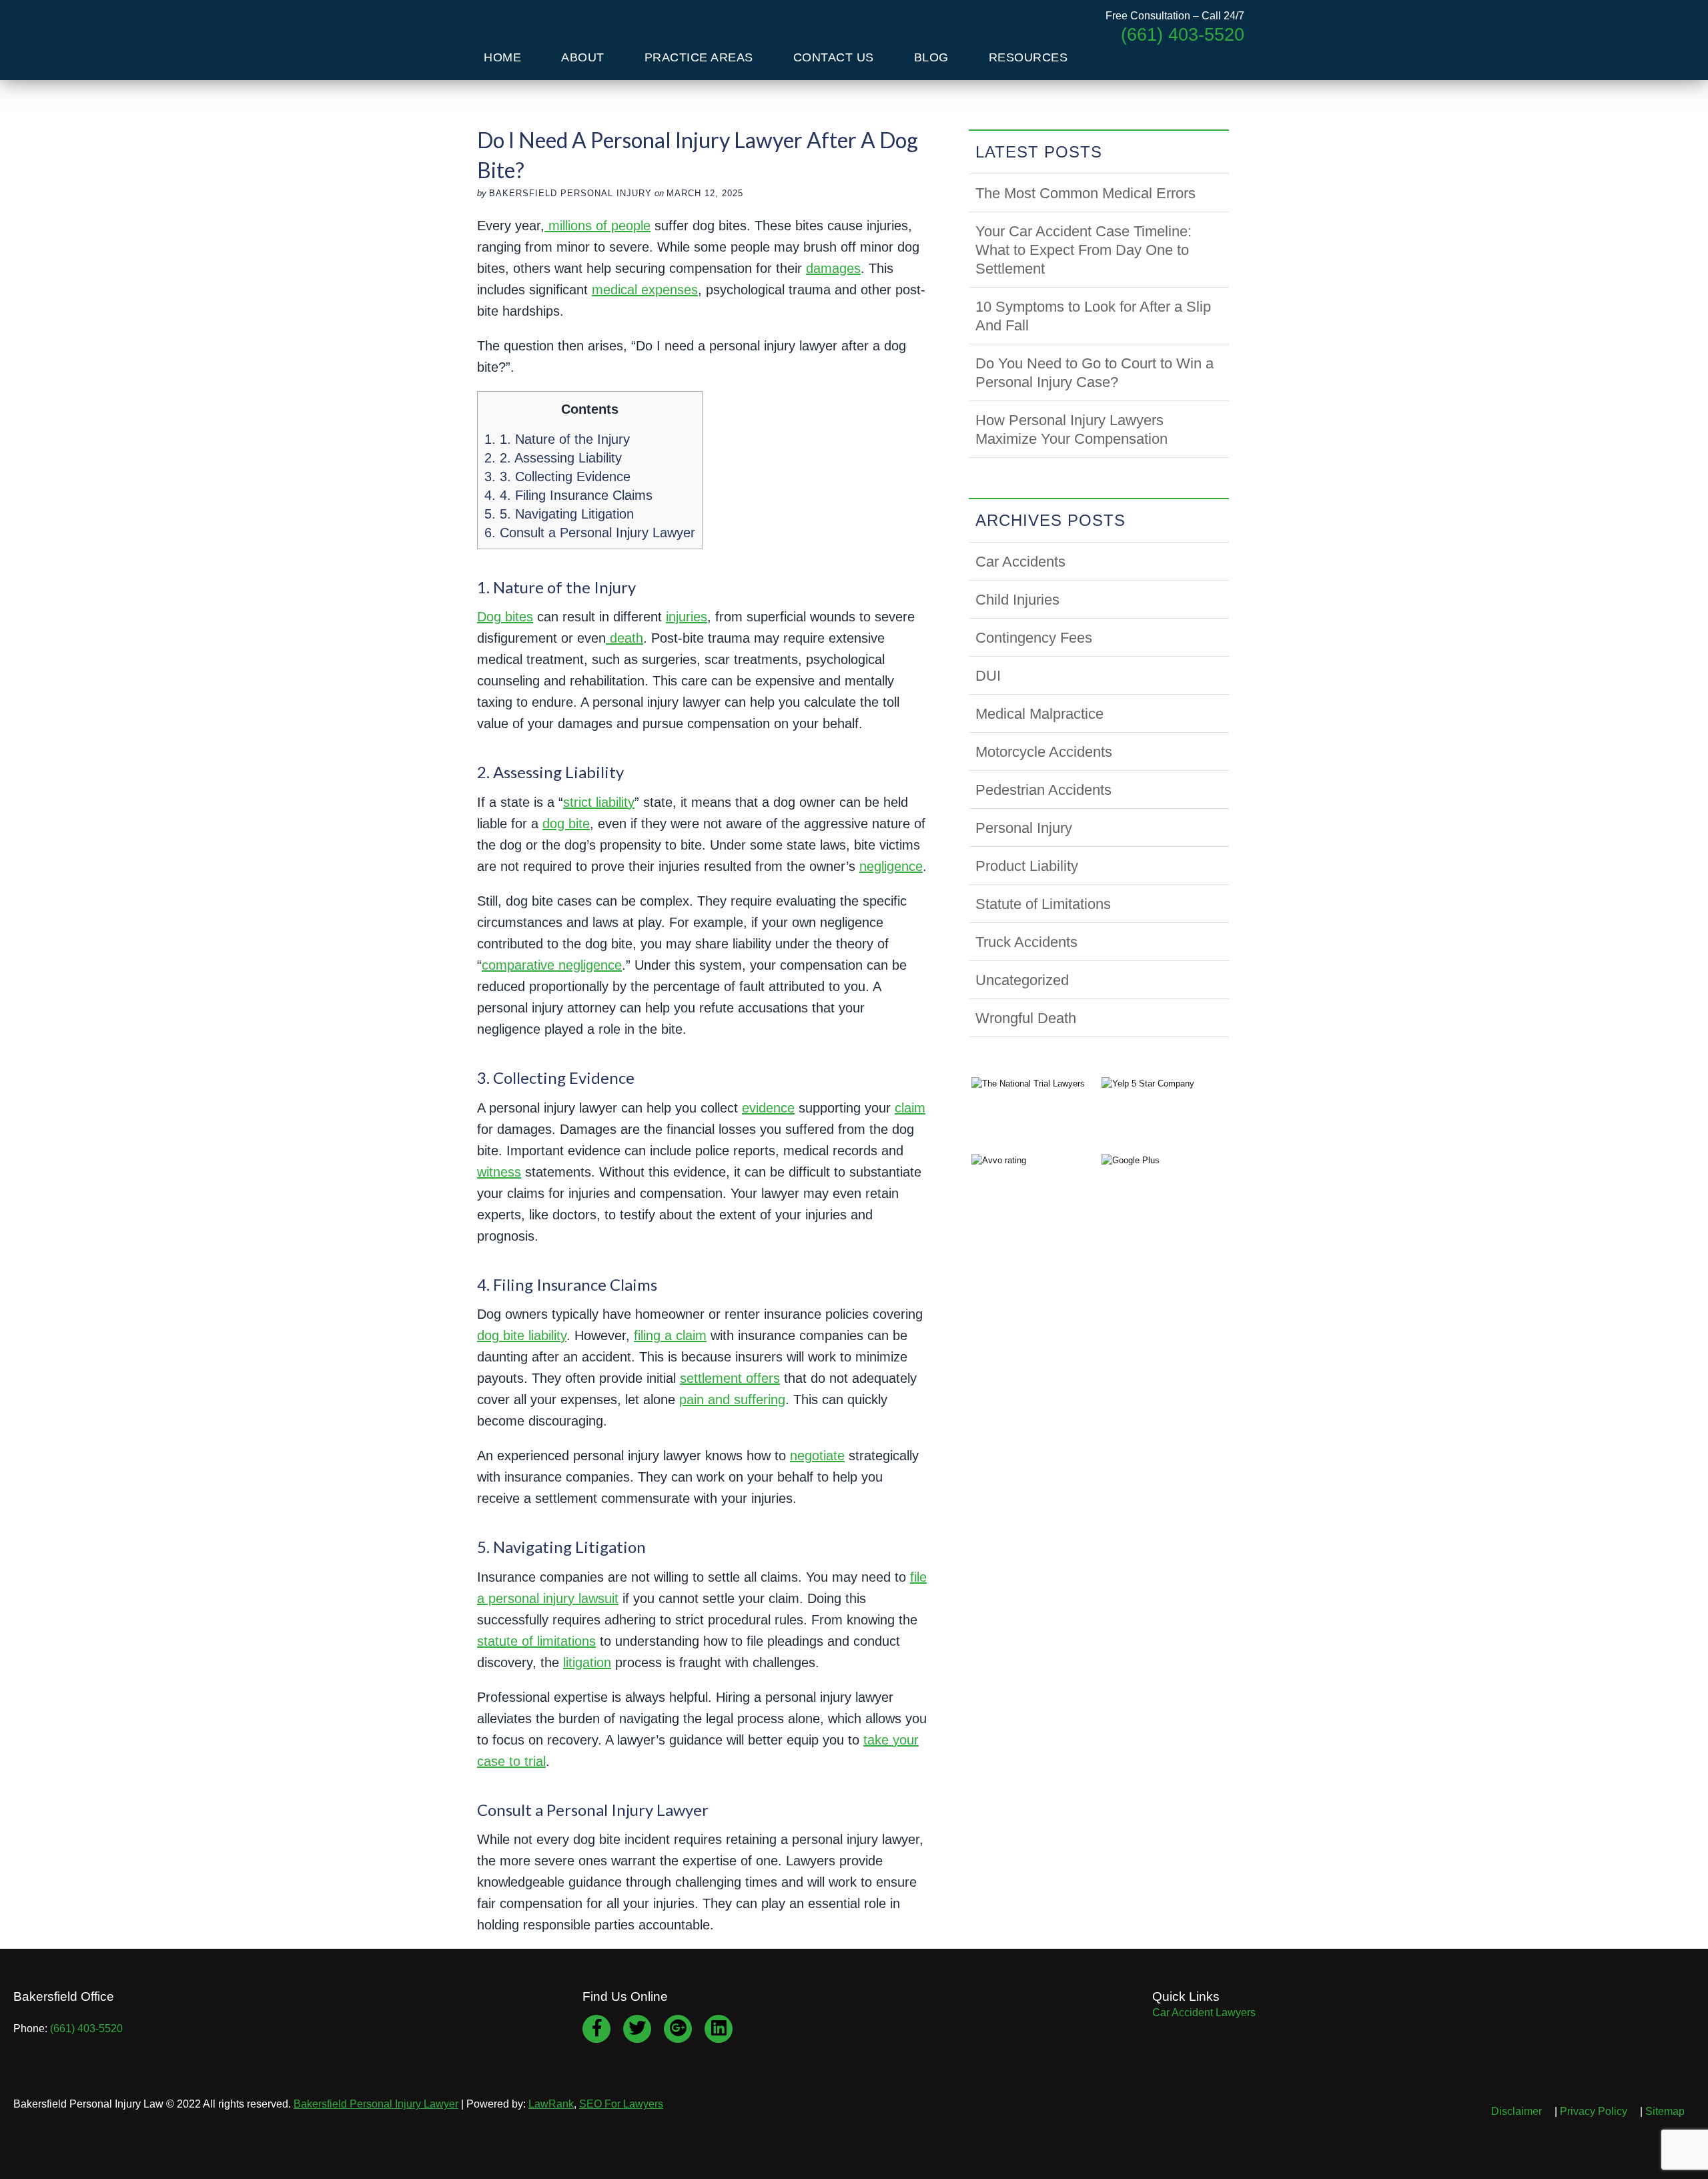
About (583, 57)
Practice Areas (699, 57)
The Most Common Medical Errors (1086, 193)
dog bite (566, 824)
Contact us (834, 57)
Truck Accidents (1026, 942)
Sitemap (1665, 2111)
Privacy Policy (1594, 2111)
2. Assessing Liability (553, 458)
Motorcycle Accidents (1044, 752)
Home (502, 57)
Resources (1028, 57)
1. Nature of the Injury (557, 439)
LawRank (551, 2104)
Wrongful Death (1026, 1018)
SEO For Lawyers (621, 2104)
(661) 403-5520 (86, 2029)
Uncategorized (1022, 980)
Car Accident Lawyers (1204, 2012)
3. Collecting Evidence (557, 477)
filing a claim (670, 1335)
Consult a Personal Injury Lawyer (590, 533)
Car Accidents (1020, 562)
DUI (988, 676)
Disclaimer (1517, 2111)
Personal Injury (1024, 828)
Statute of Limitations (1043, 904)
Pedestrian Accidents (1043, 790)
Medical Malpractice (1039, 714)
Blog (931, 57)
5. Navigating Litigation (559, 514)
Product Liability (1027, 866)
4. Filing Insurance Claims (568, 495)
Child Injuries (1017, 600)
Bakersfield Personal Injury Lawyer (376, 2104)
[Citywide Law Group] (553, 26)
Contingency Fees (1034, 638)
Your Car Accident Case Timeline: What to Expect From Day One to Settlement (1084, 250)
